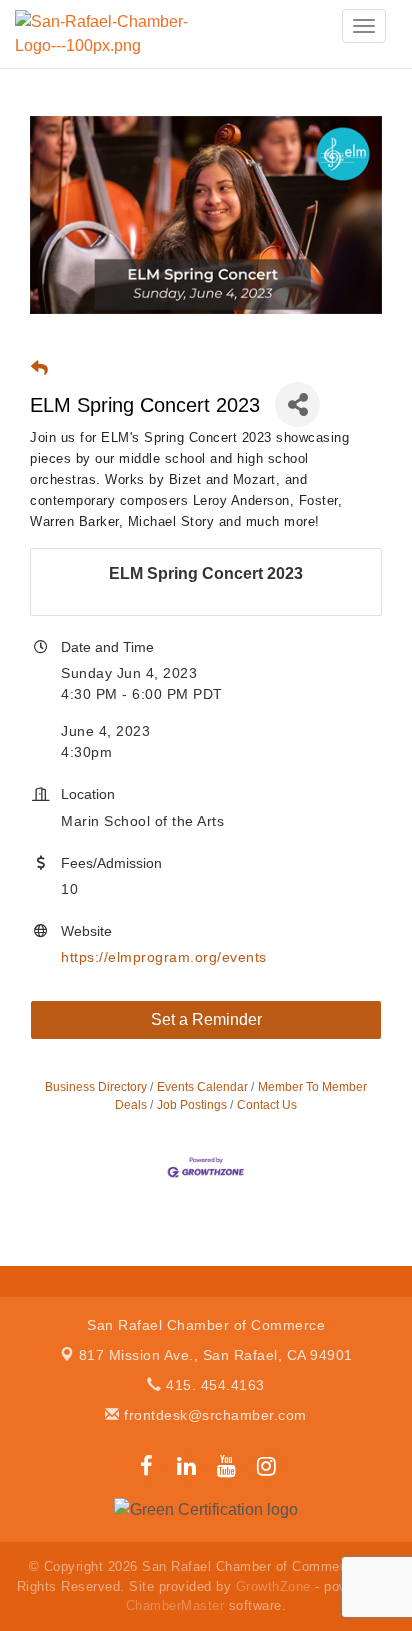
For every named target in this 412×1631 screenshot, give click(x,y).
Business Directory (96, 1087)
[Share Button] (297, 404)
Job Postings (192, 1105)
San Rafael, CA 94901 (216, 1355)
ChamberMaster (175, 1605)
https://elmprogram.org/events (164, 957)
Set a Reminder (206, 1019)
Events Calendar (202, 1087)
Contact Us (267, 1105)
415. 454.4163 (213, 1385)
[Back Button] (39, 368)
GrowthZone (273, 1586)
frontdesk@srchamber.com (213, 1415)
